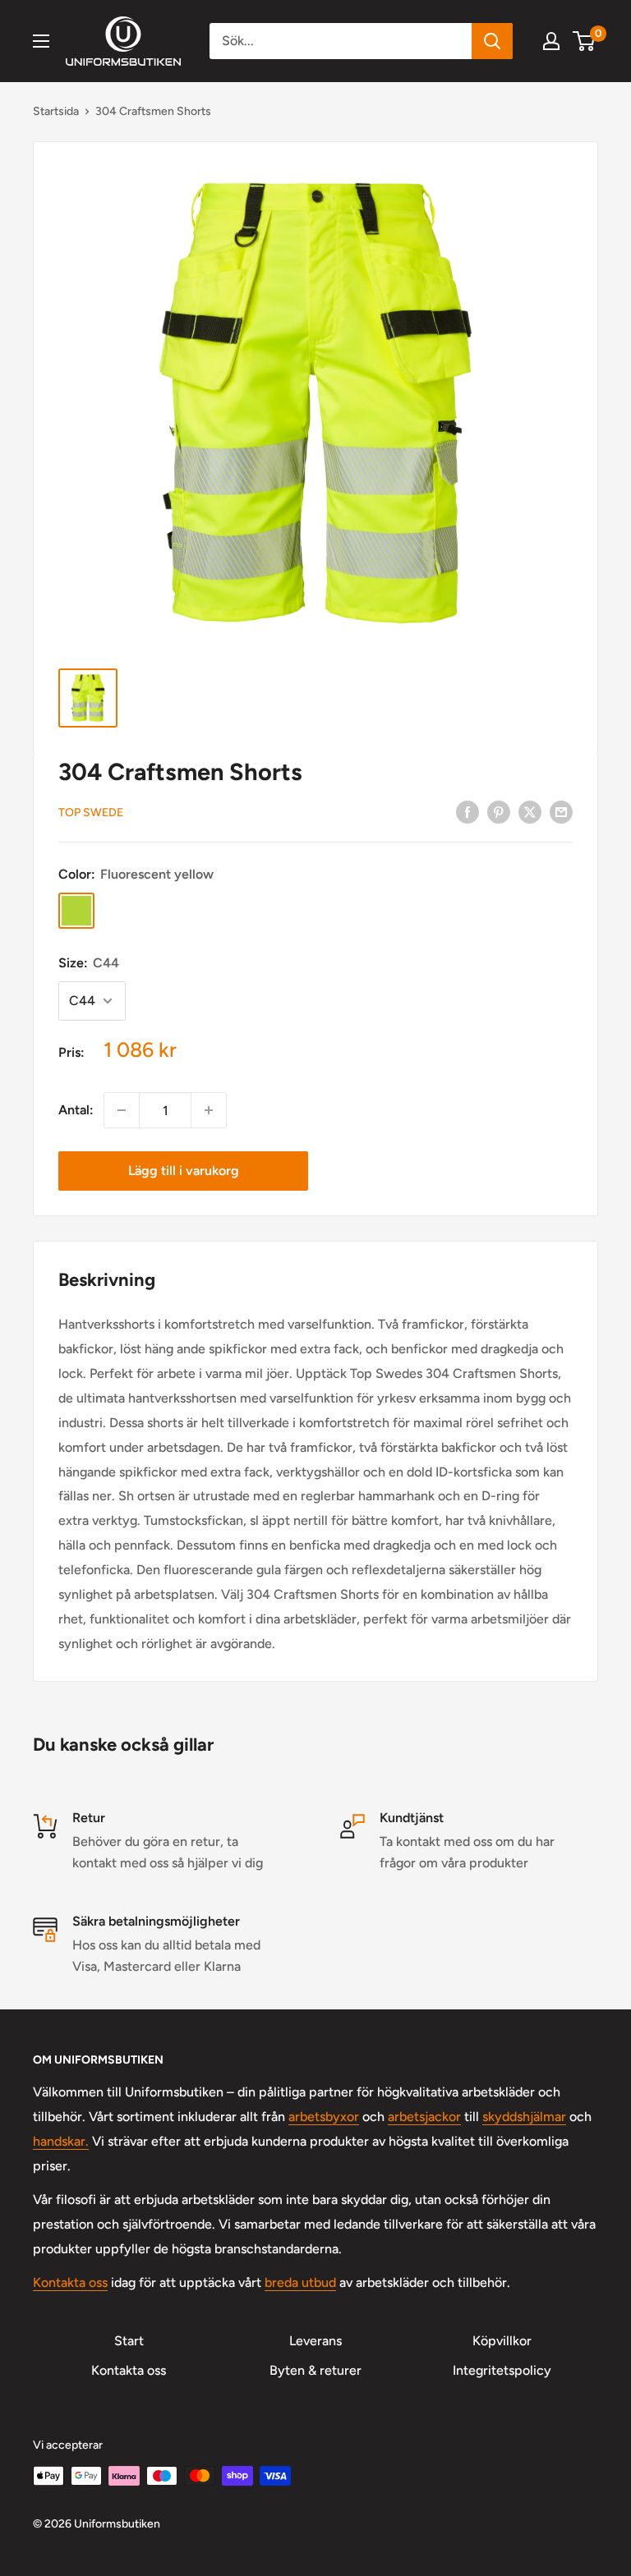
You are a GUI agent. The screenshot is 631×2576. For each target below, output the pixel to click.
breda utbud (300, 2282)
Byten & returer (315, 2370)
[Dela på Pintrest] (499, 811)
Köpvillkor (502, 2341)
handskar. (61, 2141)
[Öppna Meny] (41, 41)
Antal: (76, 1110)
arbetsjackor (424, 2117)
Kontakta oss (70, 2282)
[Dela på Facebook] (467, 811)
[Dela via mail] (561, 811)
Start (129, 2341)
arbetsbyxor (324, 2117)
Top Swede (91, 813)
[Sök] (492, 41)
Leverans (315, 2341)
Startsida (56, 111)
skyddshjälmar (524, 2117)
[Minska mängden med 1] (122, 1110)
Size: (89, 963)
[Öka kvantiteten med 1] (209, 1110)
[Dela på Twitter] (530, 811)
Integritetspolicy (502, 2370)
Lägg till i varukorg (184, 1171)
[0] (585, 41)
